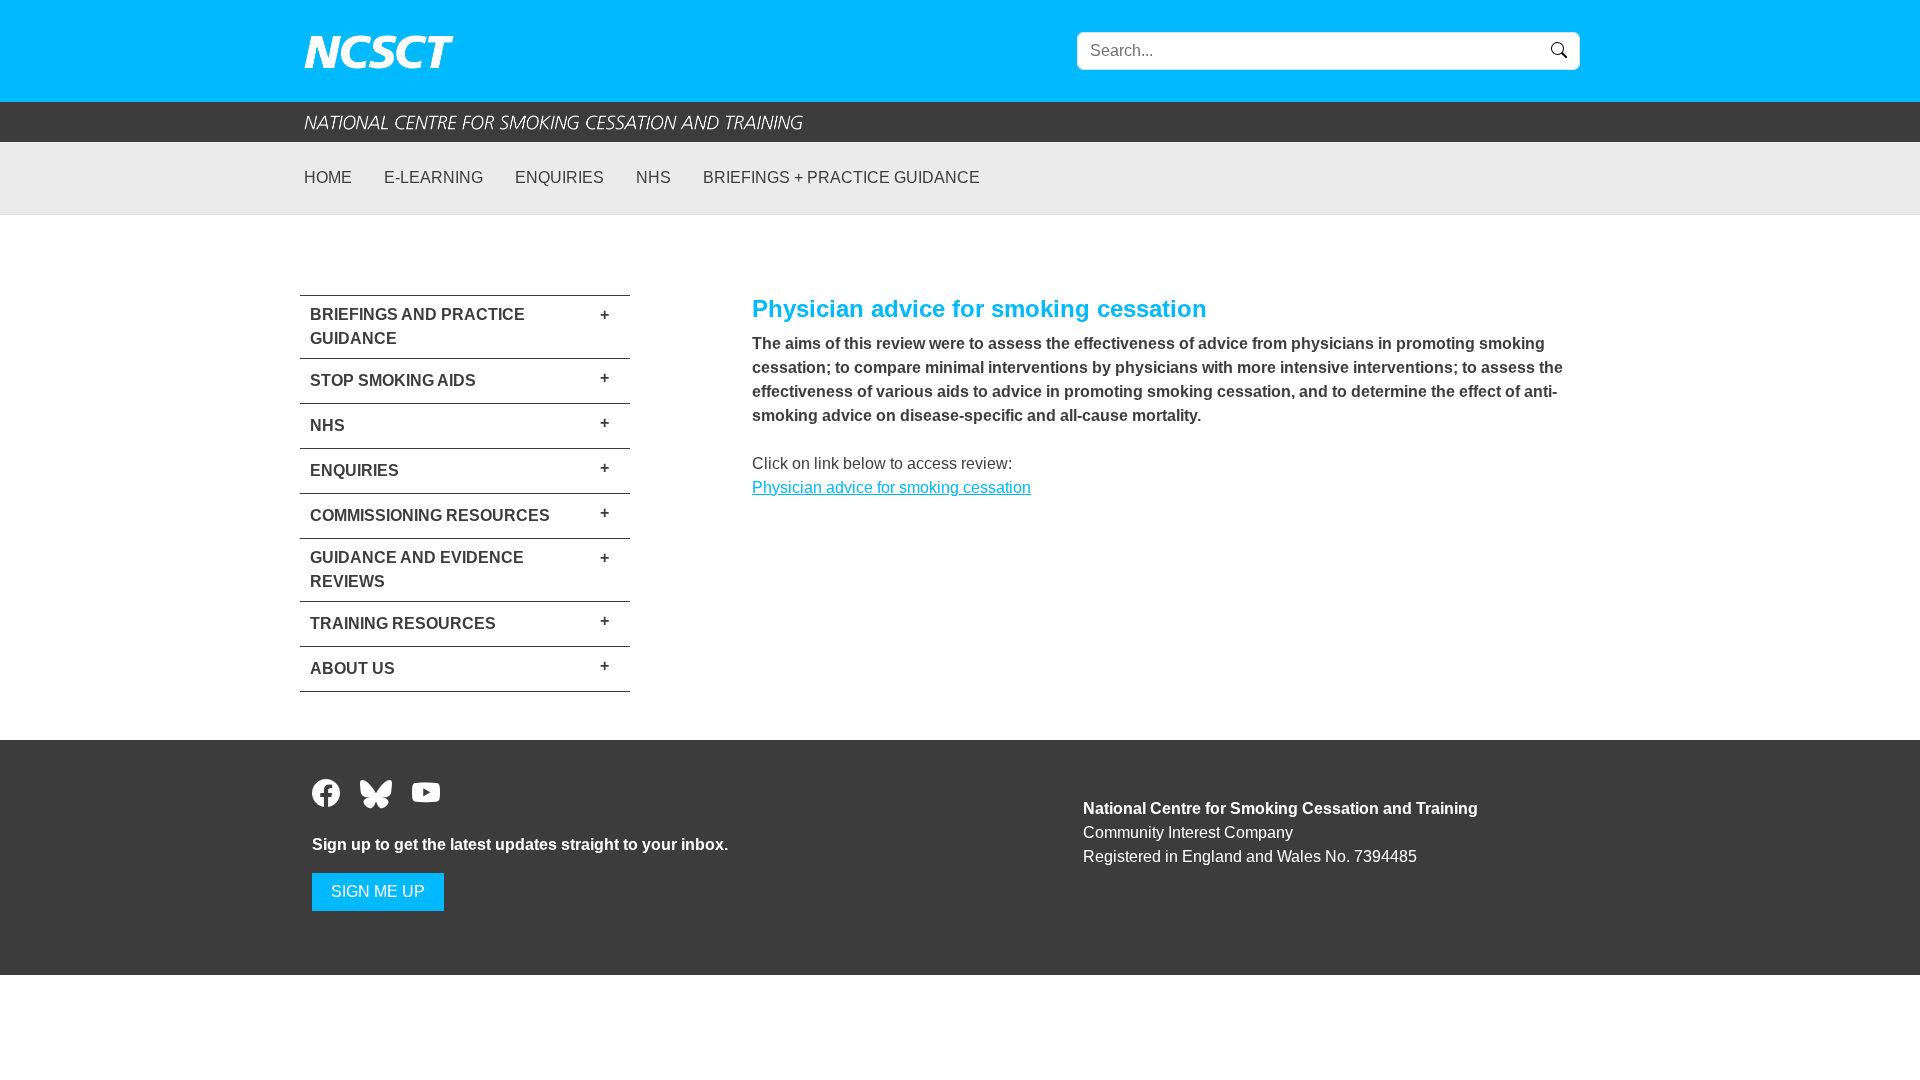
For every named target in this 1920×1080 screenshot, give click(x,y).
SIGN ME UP (378, 891)
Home (328, 177)
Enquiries (559, 177)
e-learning (433, 177)
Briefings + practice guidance (841, 177)
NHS (653, 177)
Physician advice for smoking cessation (891, 487)
